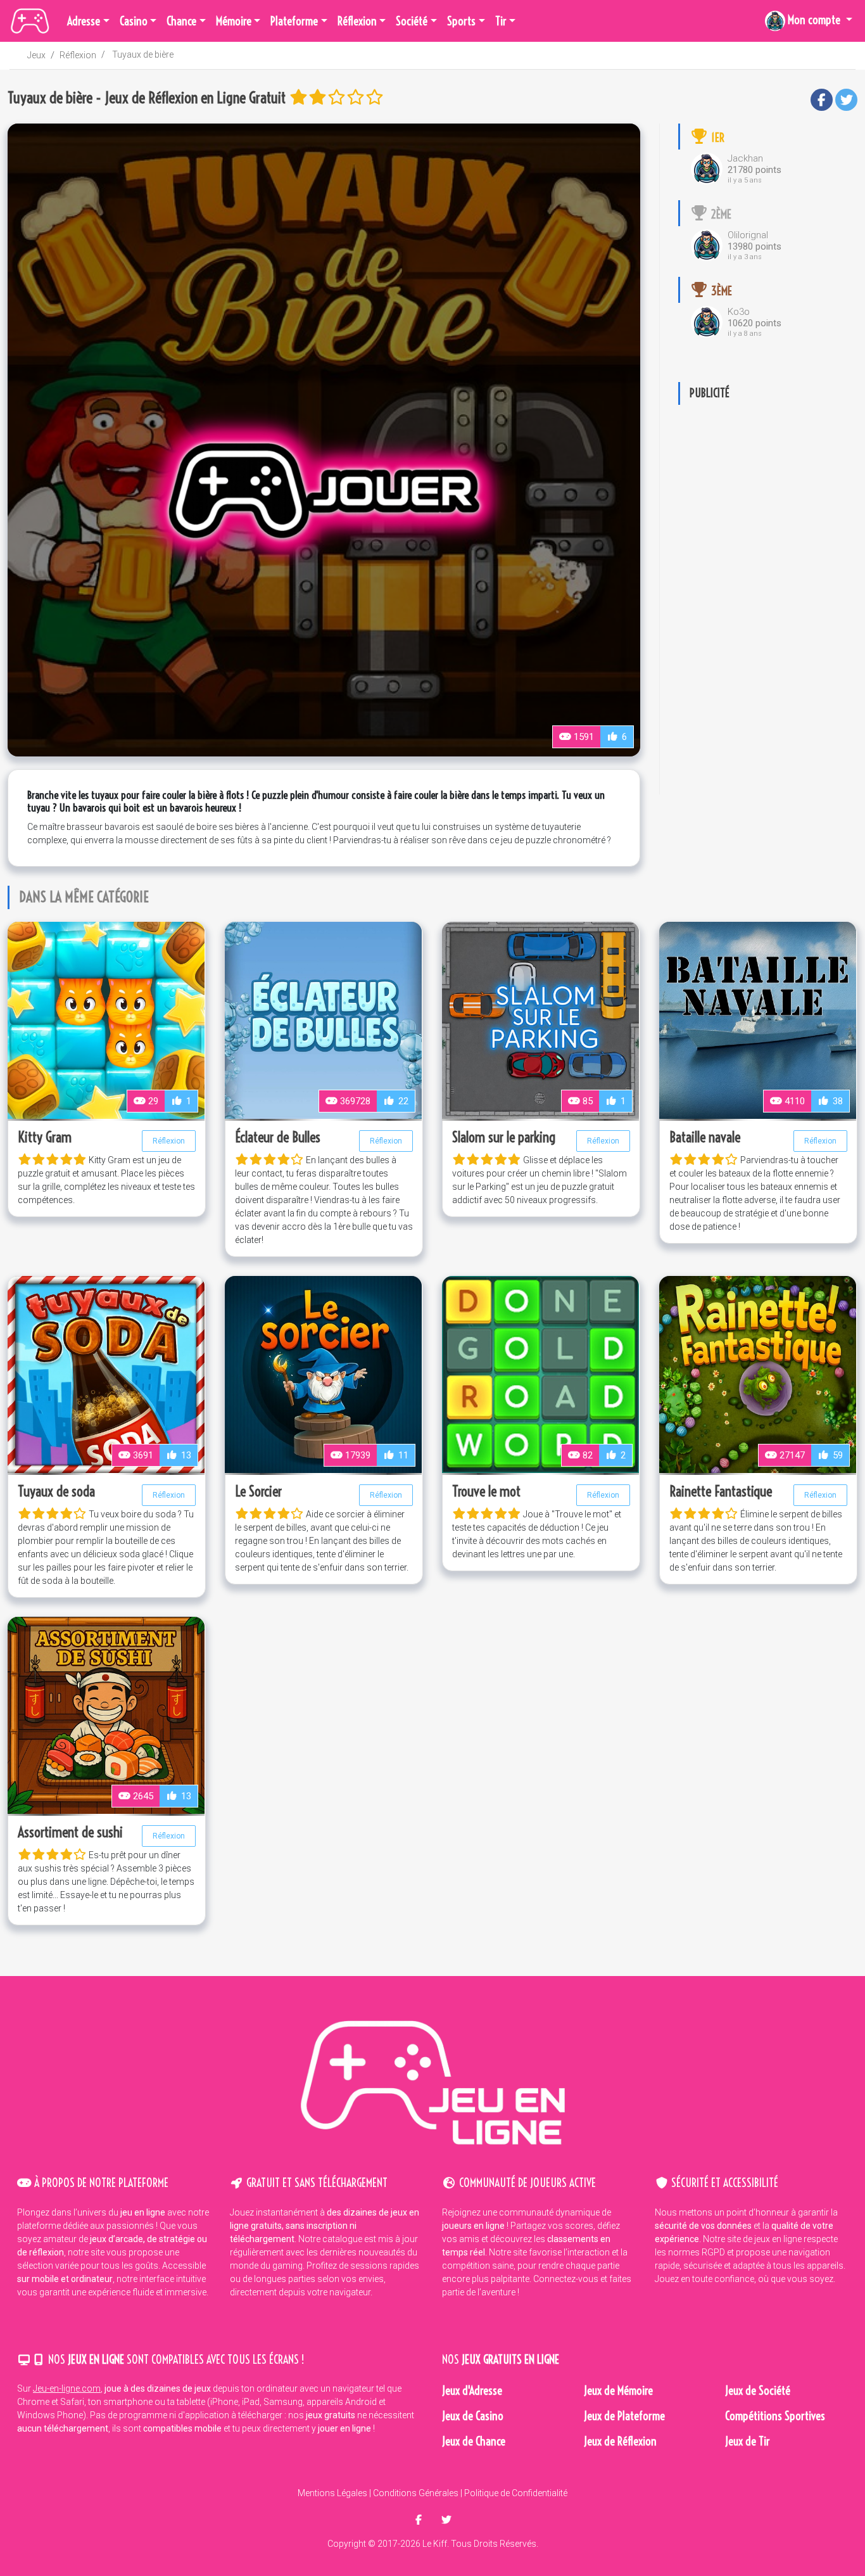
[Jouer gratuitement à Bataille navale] (758, 1019)
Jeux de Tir (748, 2441)
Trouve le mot (486, 1491)
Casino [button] (134, 21)
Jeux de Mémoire (618, 2391)
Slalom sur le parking (504, 1137)
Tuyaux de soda (56, 1491)
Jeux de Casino (473, 2416)
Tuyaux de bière (143, 54)
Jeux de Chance (474, 2441)
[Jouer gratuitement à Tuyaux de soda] (106, 1374)
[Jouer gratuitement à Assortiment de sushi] (106, 1714)
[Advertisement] (768, 604)
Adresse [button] (84, 21)
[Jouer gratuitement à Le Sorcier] (323, 1374)
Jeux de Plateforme (624, 2416)
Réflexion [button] (357, 21)
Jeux (36, 55)
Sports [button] (461, 21)
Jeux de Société (758, 2391)
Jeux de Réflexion (620, 2441)
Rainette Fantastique (721, 1491)
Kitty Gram (45, 1137)
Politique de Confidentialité (516, 2493)
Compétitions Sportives (775, 2416)
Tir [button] (501, 21)
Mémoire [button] (234, 21)
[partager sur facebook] (420, 2520)
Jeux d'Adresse (472, 2391)
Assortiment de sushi (70, 1832)
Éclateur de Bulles (278, 1137)
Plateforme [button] (294, 21)
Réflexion (78, 55)
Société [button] (412, 21)
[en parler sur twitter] (446, 2520)
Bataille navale (705, 1137)
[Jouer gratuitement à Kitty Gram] (106, 1019)
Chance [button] (181, 21)
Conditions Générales (416, 2493)
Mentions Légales (332, 2493)
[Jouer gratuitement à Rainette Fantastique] (758, 1374)
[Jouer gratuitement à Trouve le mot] (540, 1374)
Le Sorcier (258, 1491)
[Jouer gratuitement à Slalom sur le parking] (540, 1019)
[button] (809, 21)
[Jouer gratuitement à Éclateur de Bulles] (323, 1019)
